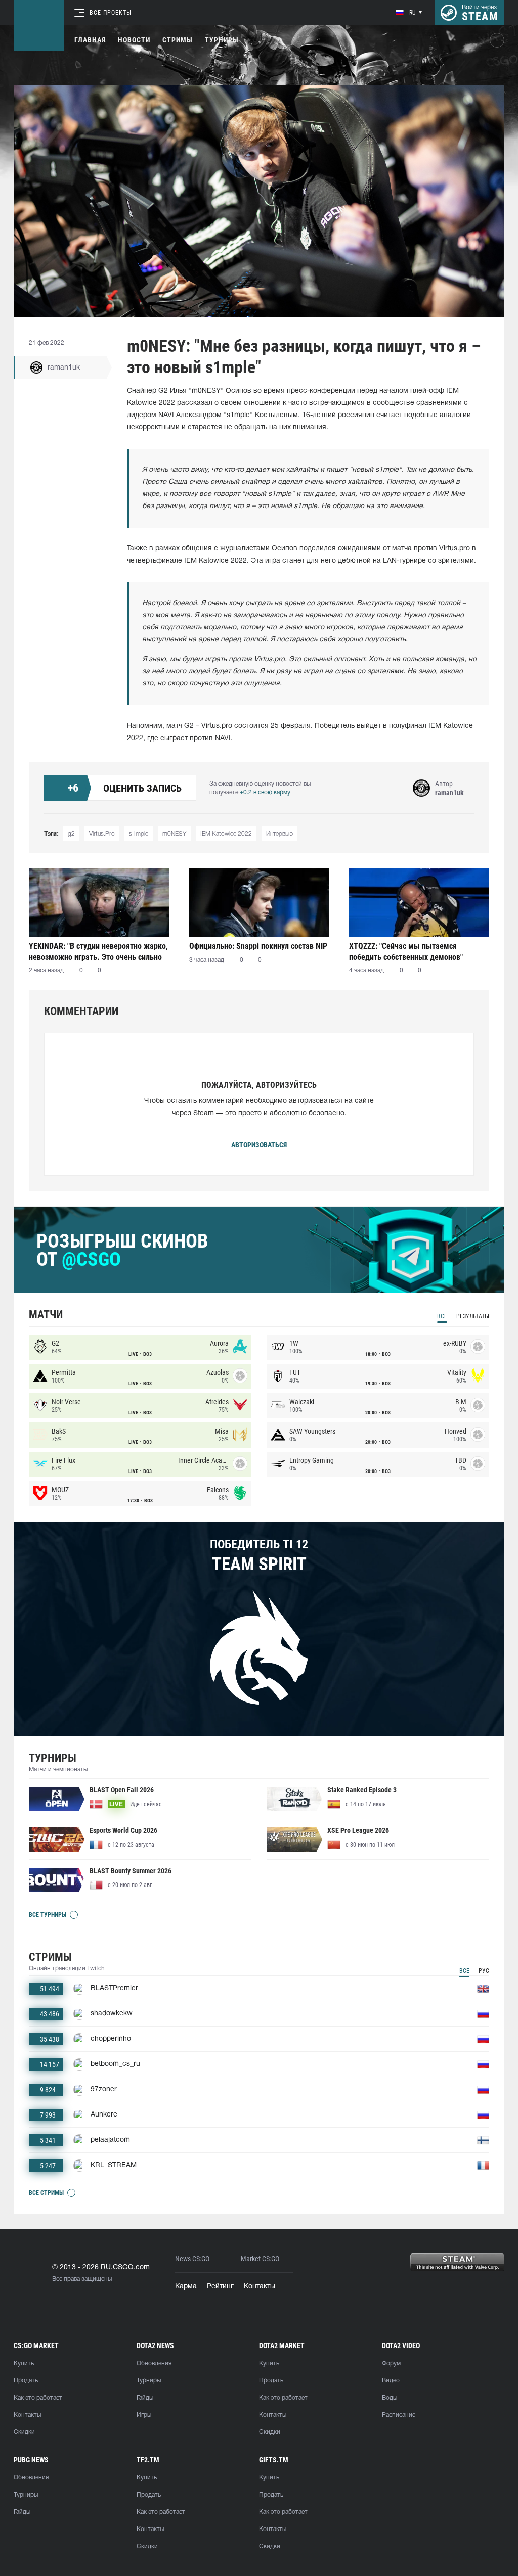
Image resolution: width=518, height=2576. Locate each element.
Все (442, 1316)
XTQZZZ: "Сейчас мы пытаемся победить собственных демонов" (406, 952)
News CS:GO (192, 2259)
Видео (391, 2381)
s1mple (139, 834)
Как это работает (38, 2398)
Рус (484, 1971)
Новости (134, 40)
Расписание (399, 2415)
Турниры (222, 40)
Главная (90, 40)
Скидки (24, 2432)
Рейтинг (220, 2287)
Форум (391, 2363)
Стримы (178, 40)
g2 (71, 834)
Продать (26, 2381)
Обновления (154, 2363)
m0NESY (174, 834)
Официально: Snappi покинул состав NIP (258, 946)
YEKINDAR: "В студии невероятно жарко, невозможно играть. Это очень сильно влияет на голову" (98, 952)
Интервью (279, 834)
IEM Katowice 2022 (226, 834)
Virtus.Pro (102, 834)
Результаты (473, 1316)
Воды (390, 2398)
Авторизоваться (259, 1145)
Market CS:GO (260, 2259)
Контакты (260, 2287)
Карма (186, 2287)
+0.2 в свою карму (265, 792)
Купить (24, 2363)
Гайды (145, 2398)
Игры (144, 2415)
